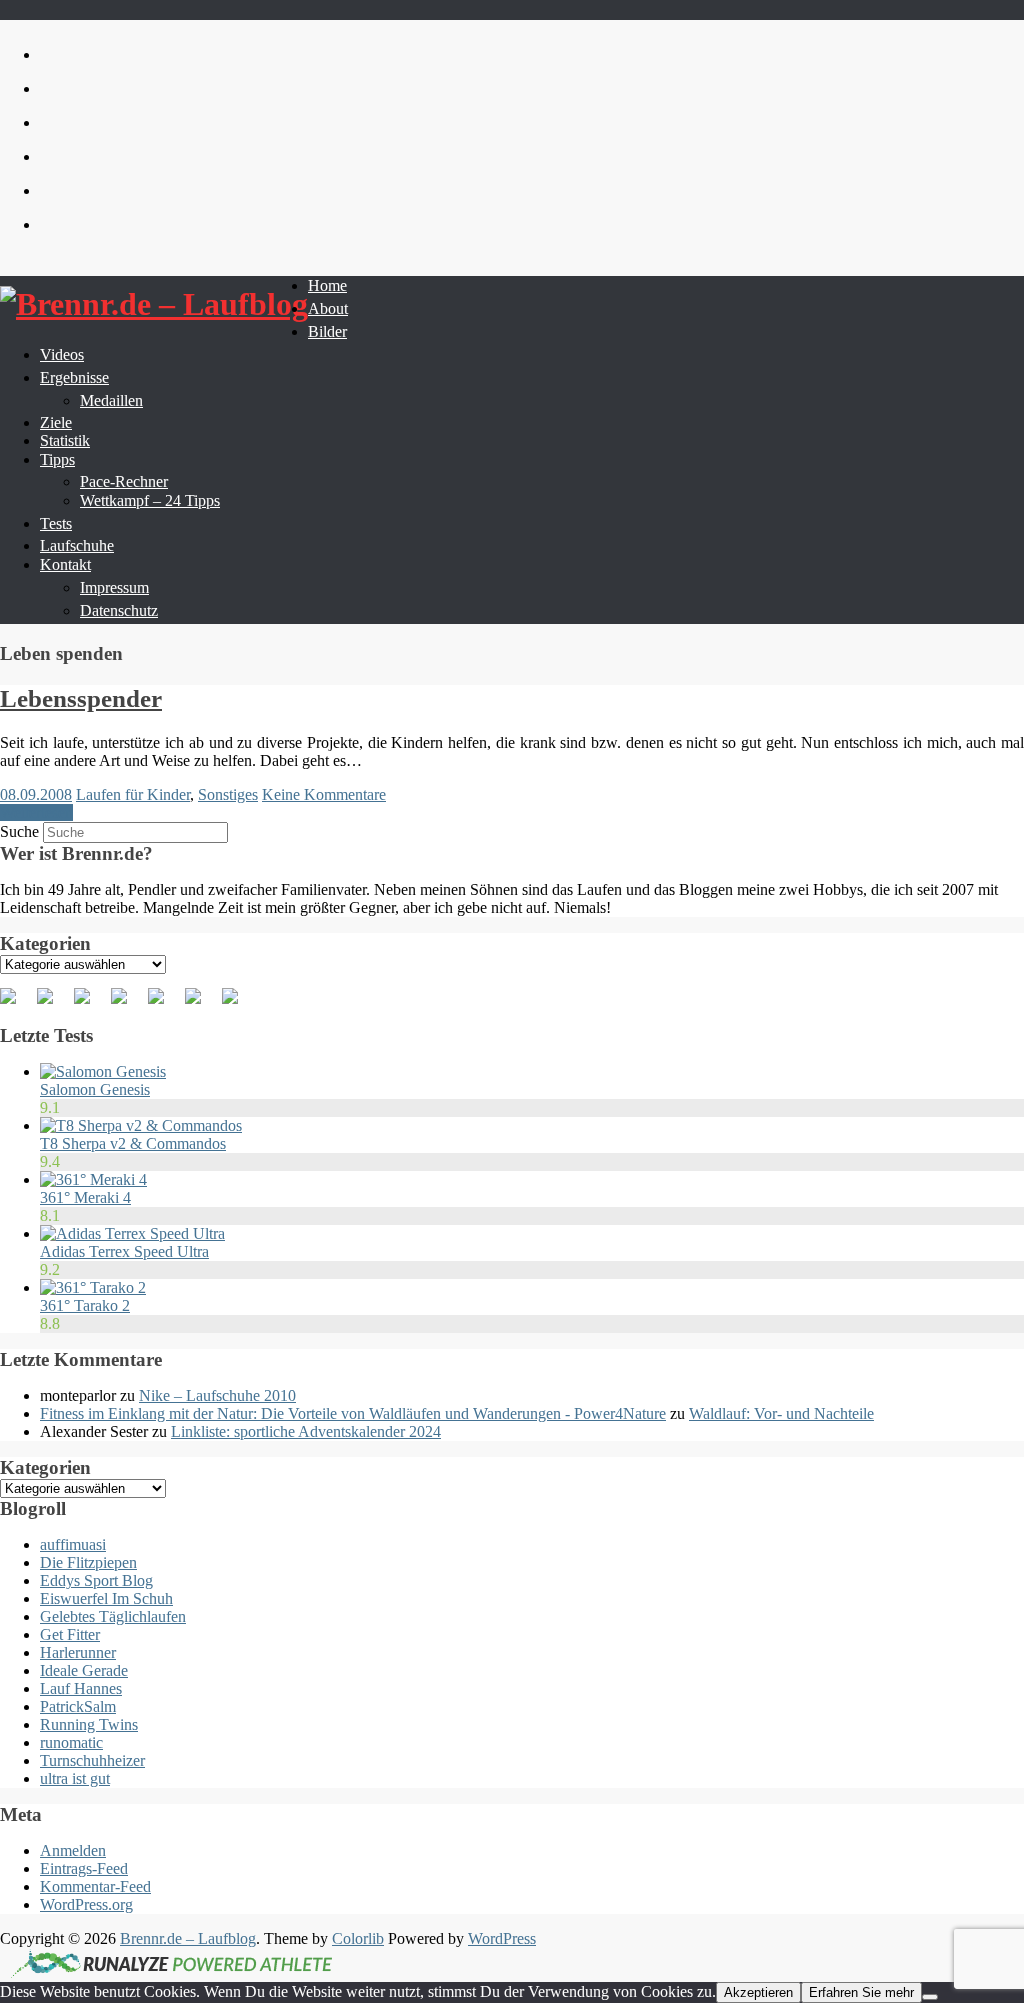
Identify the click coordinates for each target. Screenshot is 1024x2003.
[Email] (238, 1004)
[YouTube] (164, 1004)
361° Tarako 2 (85, 1305)
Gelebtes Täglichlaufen (113, 1616)
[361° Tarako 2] (93, 1287)
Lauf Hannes (81, 1688)
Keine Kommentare (324, 794)
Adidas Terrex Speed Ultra (124, 1251)
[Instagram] (201, 1004)
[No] (930, 1997)
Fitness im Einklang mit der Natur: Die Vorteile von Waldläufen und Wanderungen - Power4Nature (353, 1413)
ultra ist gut (75, 1778)
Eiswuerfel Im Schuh (106, 1598)
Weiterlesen (36, 812)
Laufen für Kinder (133, 794)
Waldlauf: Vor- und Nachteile (781, 1413)
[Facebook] (16, 1004)
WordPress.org (86, 1904)
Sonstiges (228, 794)
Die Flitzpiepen (88, 1562)
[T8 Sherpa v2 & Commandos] (141, 1125)
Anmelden (73, 1850)
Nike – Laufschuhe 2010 (217, 1395)
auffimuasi (73, 1544)
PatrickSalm (78, 1706)
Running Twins (89, 1724)
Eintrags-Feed (84, 1868)
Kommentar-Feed (95, 1886)
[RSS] (127, 1004)
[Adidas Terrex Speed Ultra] (132, 1233)
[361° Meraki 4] (93, 1179)
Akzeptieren (758, 1992)
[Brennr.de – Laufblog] (154, 304)
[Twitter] (53, 1004)
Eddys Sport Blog (96, 1580)
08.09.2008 (36, 794)
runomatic (71, 1742)
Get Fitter (70, 1634)
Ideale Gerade (84, 1670)
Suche (19, 831)
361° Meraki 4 (85, 1197)
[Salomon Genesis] (103, 1071)
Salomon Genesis (95, 1089)
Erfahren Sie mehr (861, 1992)
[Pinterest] (90, 1004)
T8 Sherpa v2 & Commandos (133, 1143)
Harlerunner (78, 1652)
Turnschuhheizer (92, 1760)
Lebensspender (81, 698)
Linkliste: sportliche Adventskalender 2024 (306, 1431)
